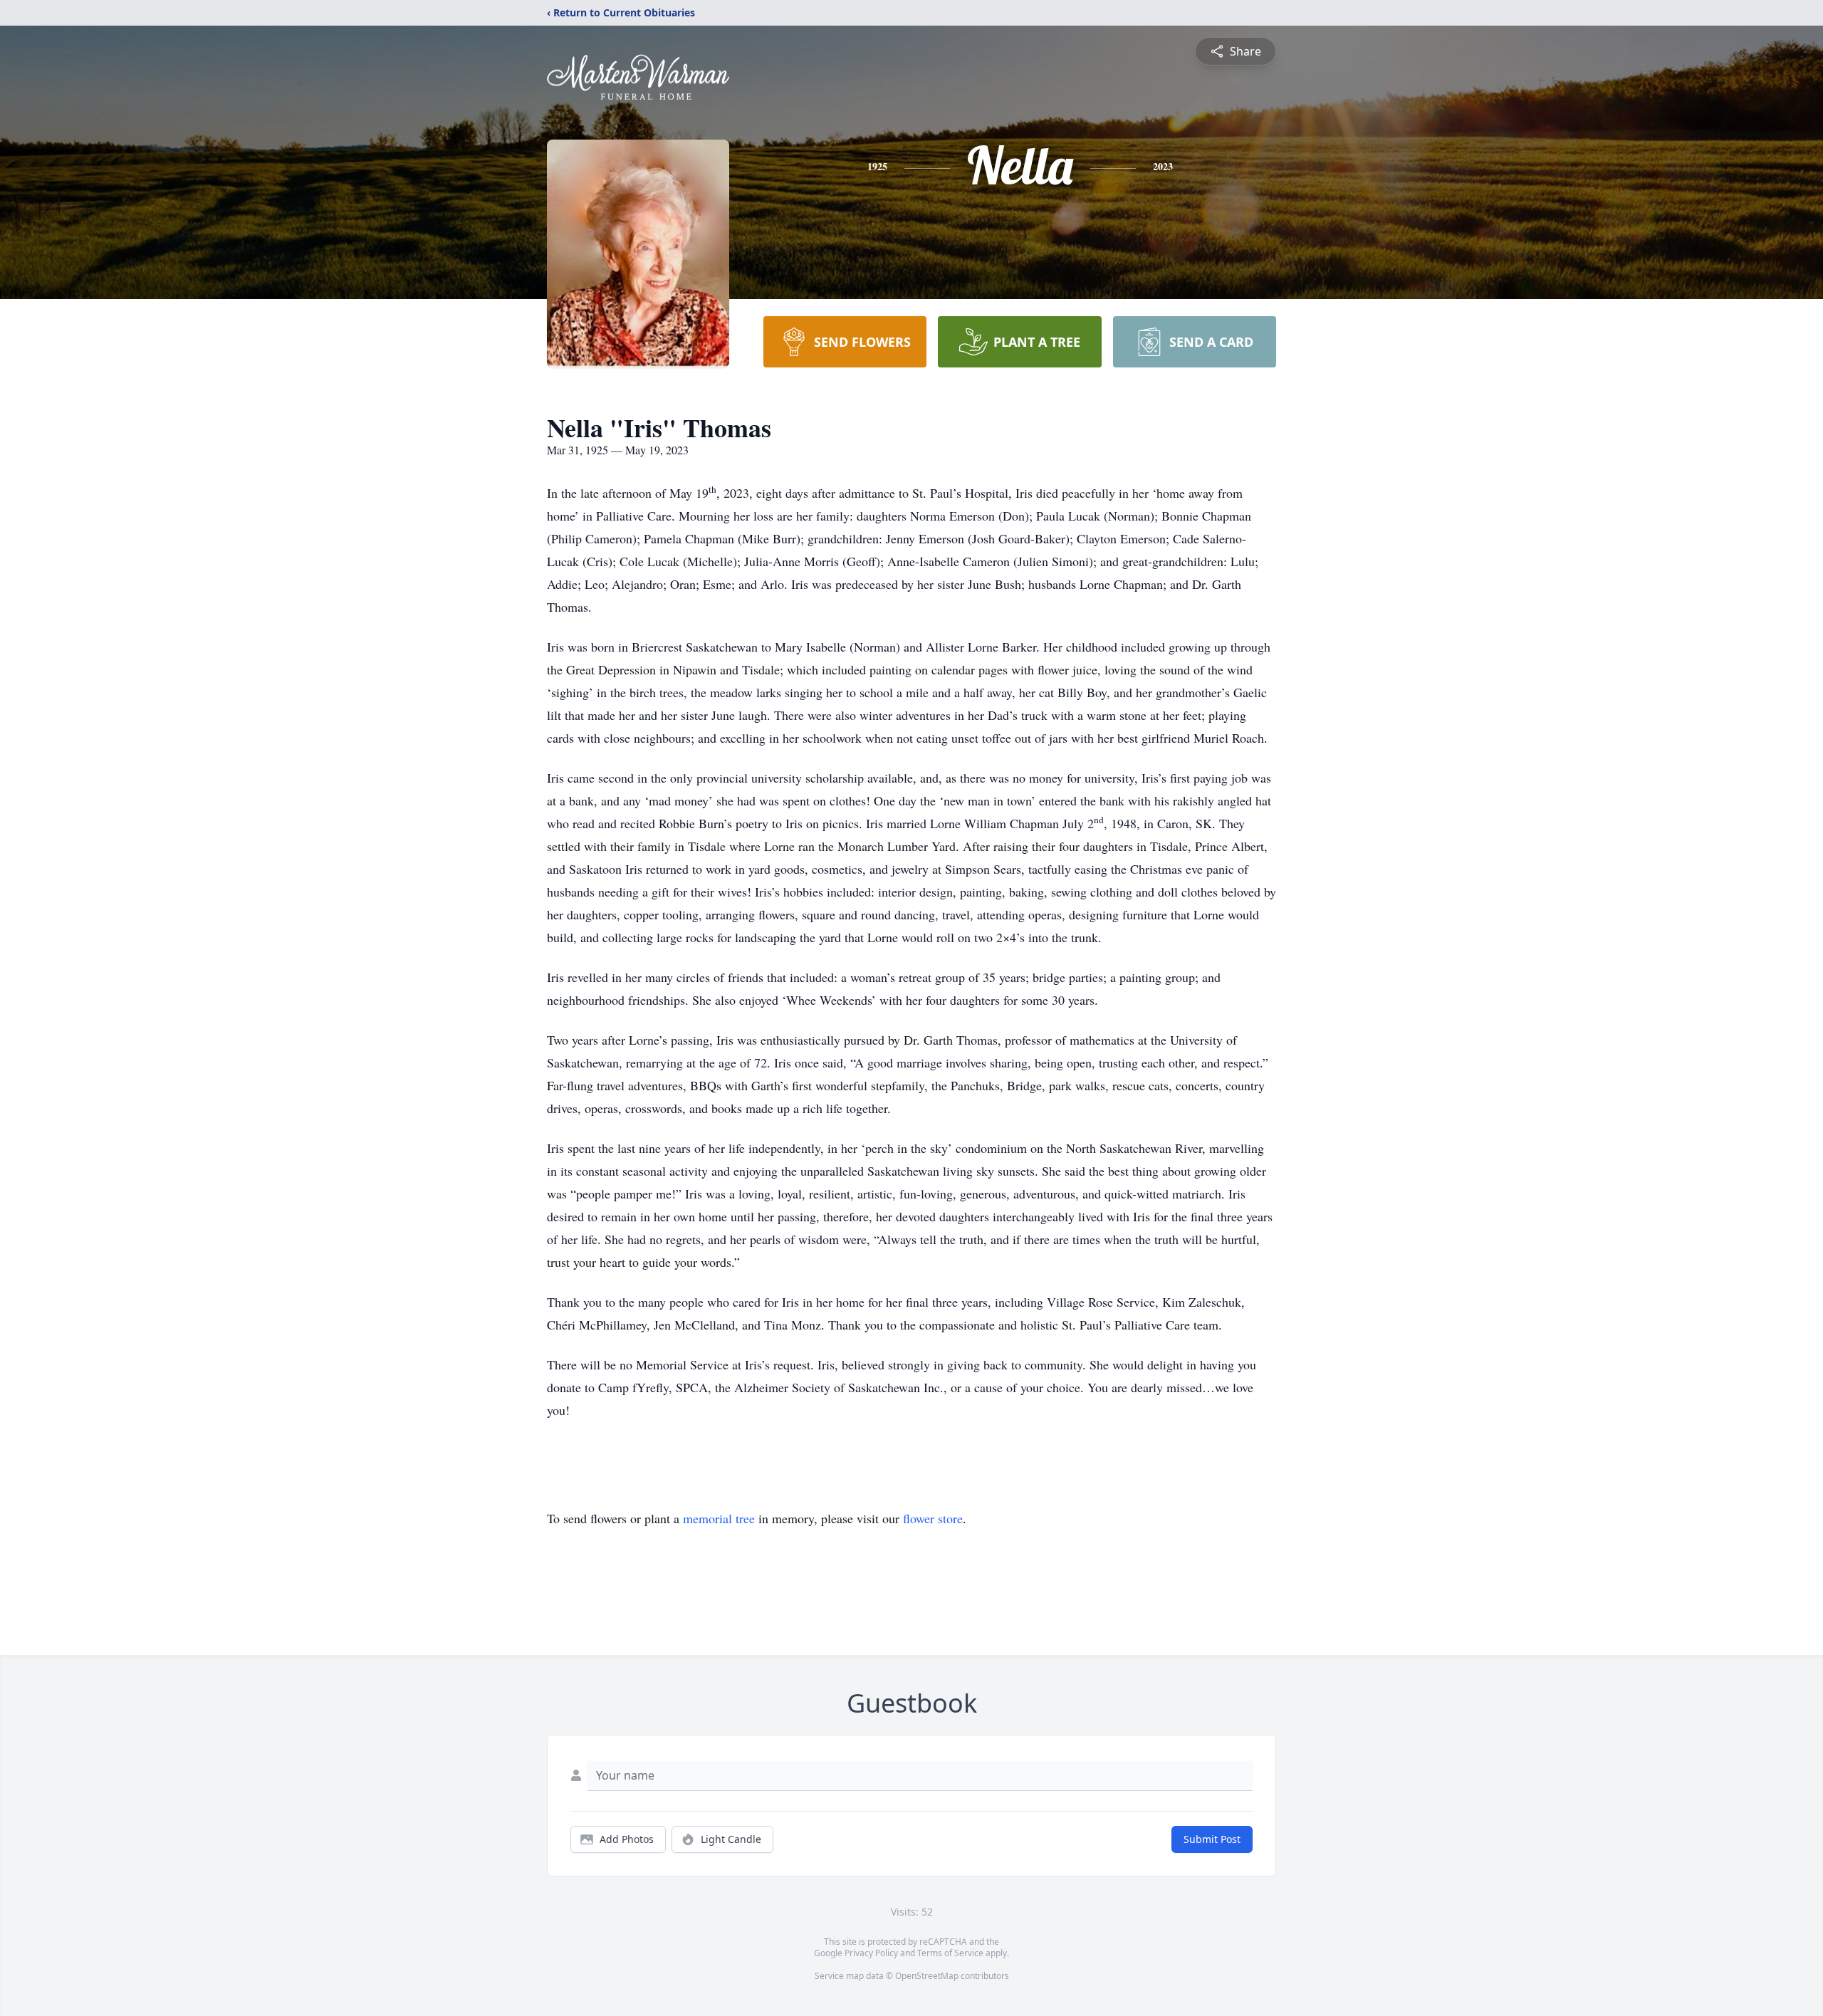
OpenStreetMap (927, 1976)
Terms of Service (950, 1953)
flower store (933, 1518)
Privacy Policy (871, 1953)
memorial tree (719, 1518)
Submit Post (1212, 1839)
